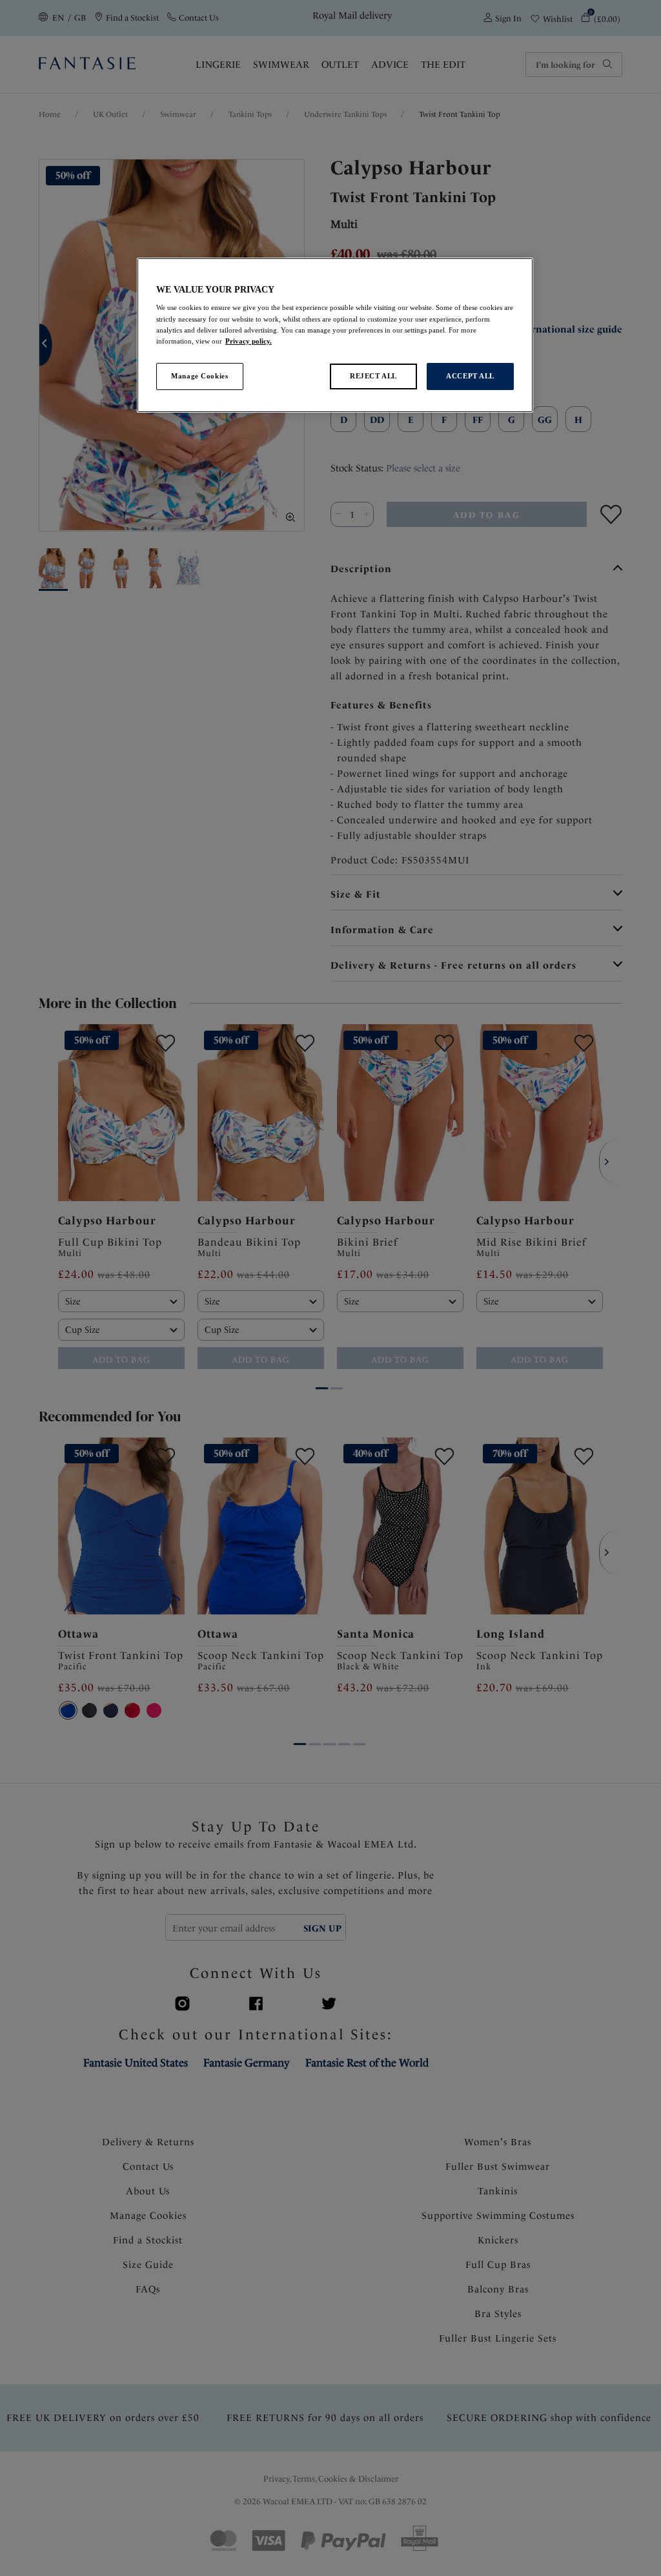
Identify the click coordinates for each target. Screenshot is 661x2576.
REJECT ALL (373, 376)
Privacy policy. (249, 341)
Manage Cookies (199, 376)
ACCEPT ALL (470, 376)
